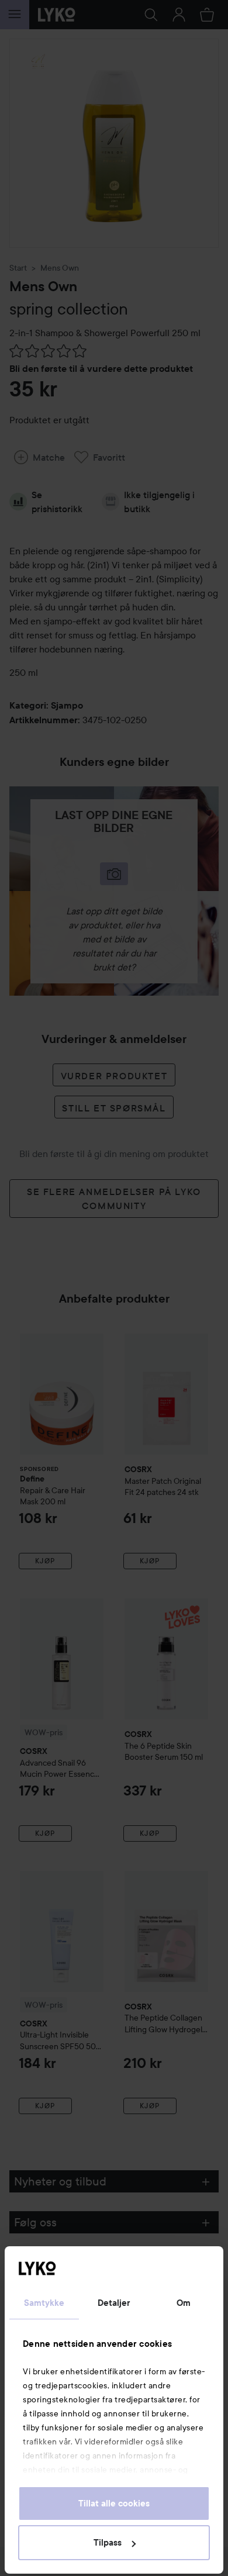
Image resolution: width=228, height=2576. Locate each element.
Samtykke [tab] (44, 2303)
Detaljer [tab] (114, 2303)
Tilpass (108, 2543)
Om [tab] (184, 2303)
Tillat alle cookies (114, 2504)
